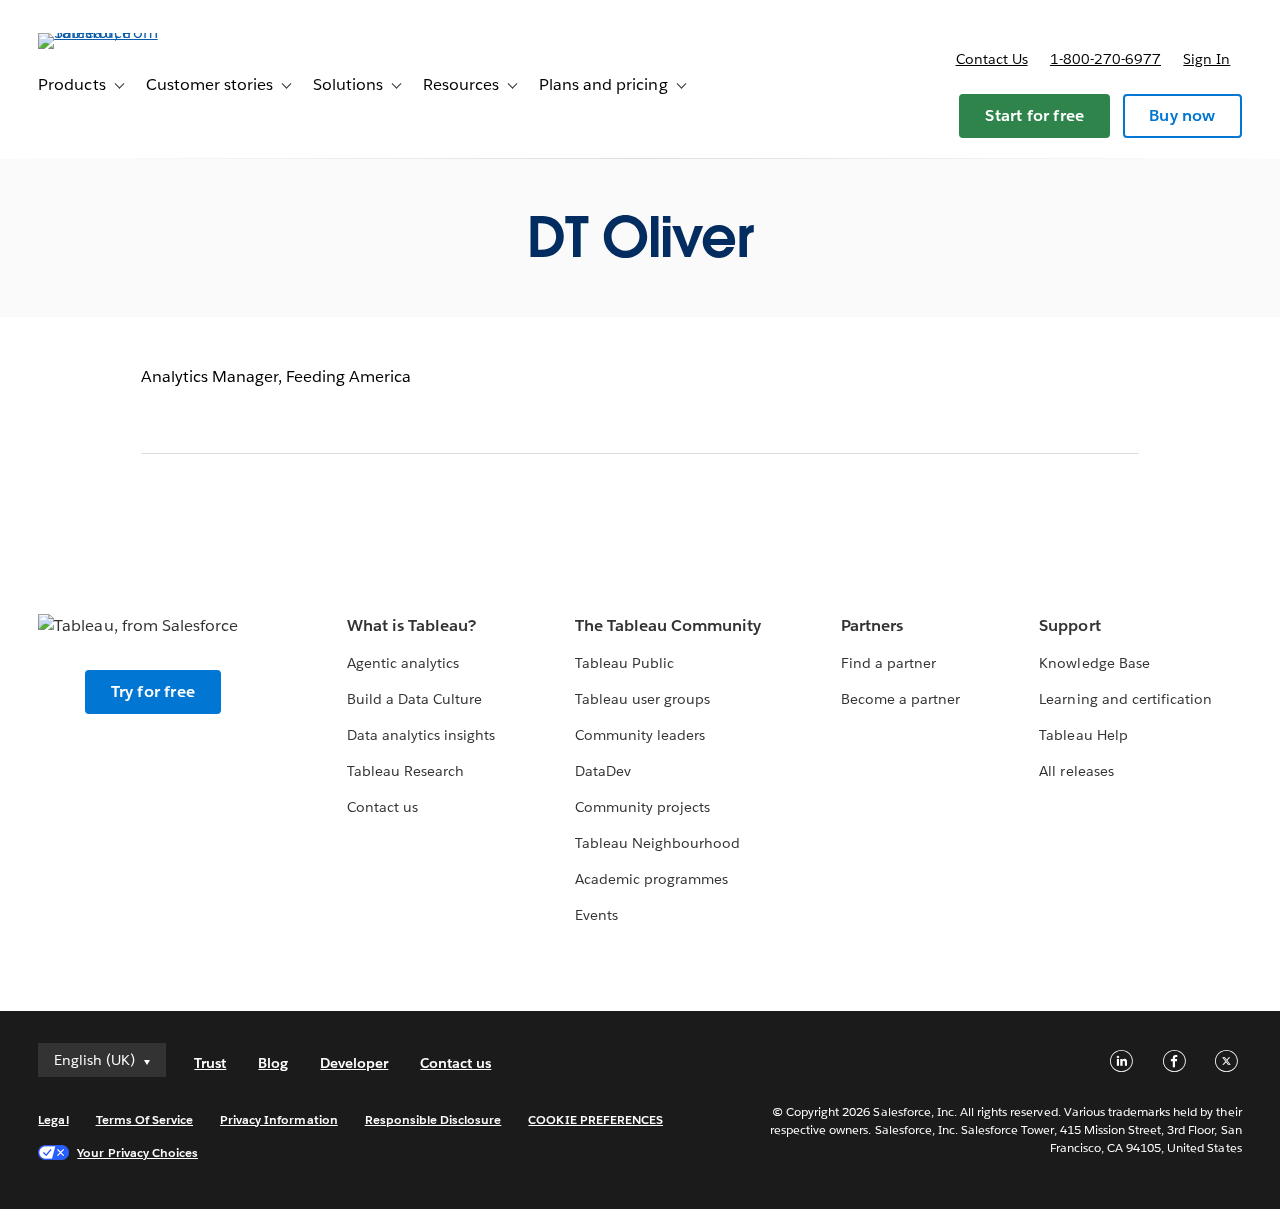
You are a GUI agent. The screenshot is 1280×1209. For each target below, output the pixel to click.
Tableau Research (405, 771)
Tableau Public (624, 663)
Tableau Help (1083, 735)
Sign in (1206, 59)
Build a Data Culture (414, 699)
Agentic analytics (403, 663)
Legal (53, 1119)
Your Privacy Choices (137, 1152)
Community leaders (640, 735)
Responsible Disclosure (433, 1119)
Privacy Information (279, 1119)
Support (1069, 625)
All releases (1076, 771)
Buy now (1182, 115)
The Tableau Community (668, 625)
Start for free (1034, 115)
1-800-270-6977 (1105, 59)
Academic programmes (651, 879)
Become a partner (900, 699)
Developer (354, 1063)
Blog (273, 1063)
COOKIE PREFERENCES (595, 1119)
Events (596, 915)
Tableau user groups (642, 699)
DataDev (603, 771)
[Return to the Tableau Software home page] (113, 32)
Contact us (992, 59)
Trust (210, 1063)
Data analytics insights (421, 735)
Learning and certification (1125, 699)
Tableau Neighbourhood (657, 843)
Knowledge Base (1094, 663)
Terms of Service (144, 1119)
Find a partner (888, 663)
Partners (872, 625)
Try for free (153, 691)
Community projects (642, 807)
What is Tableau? (411, 625)
